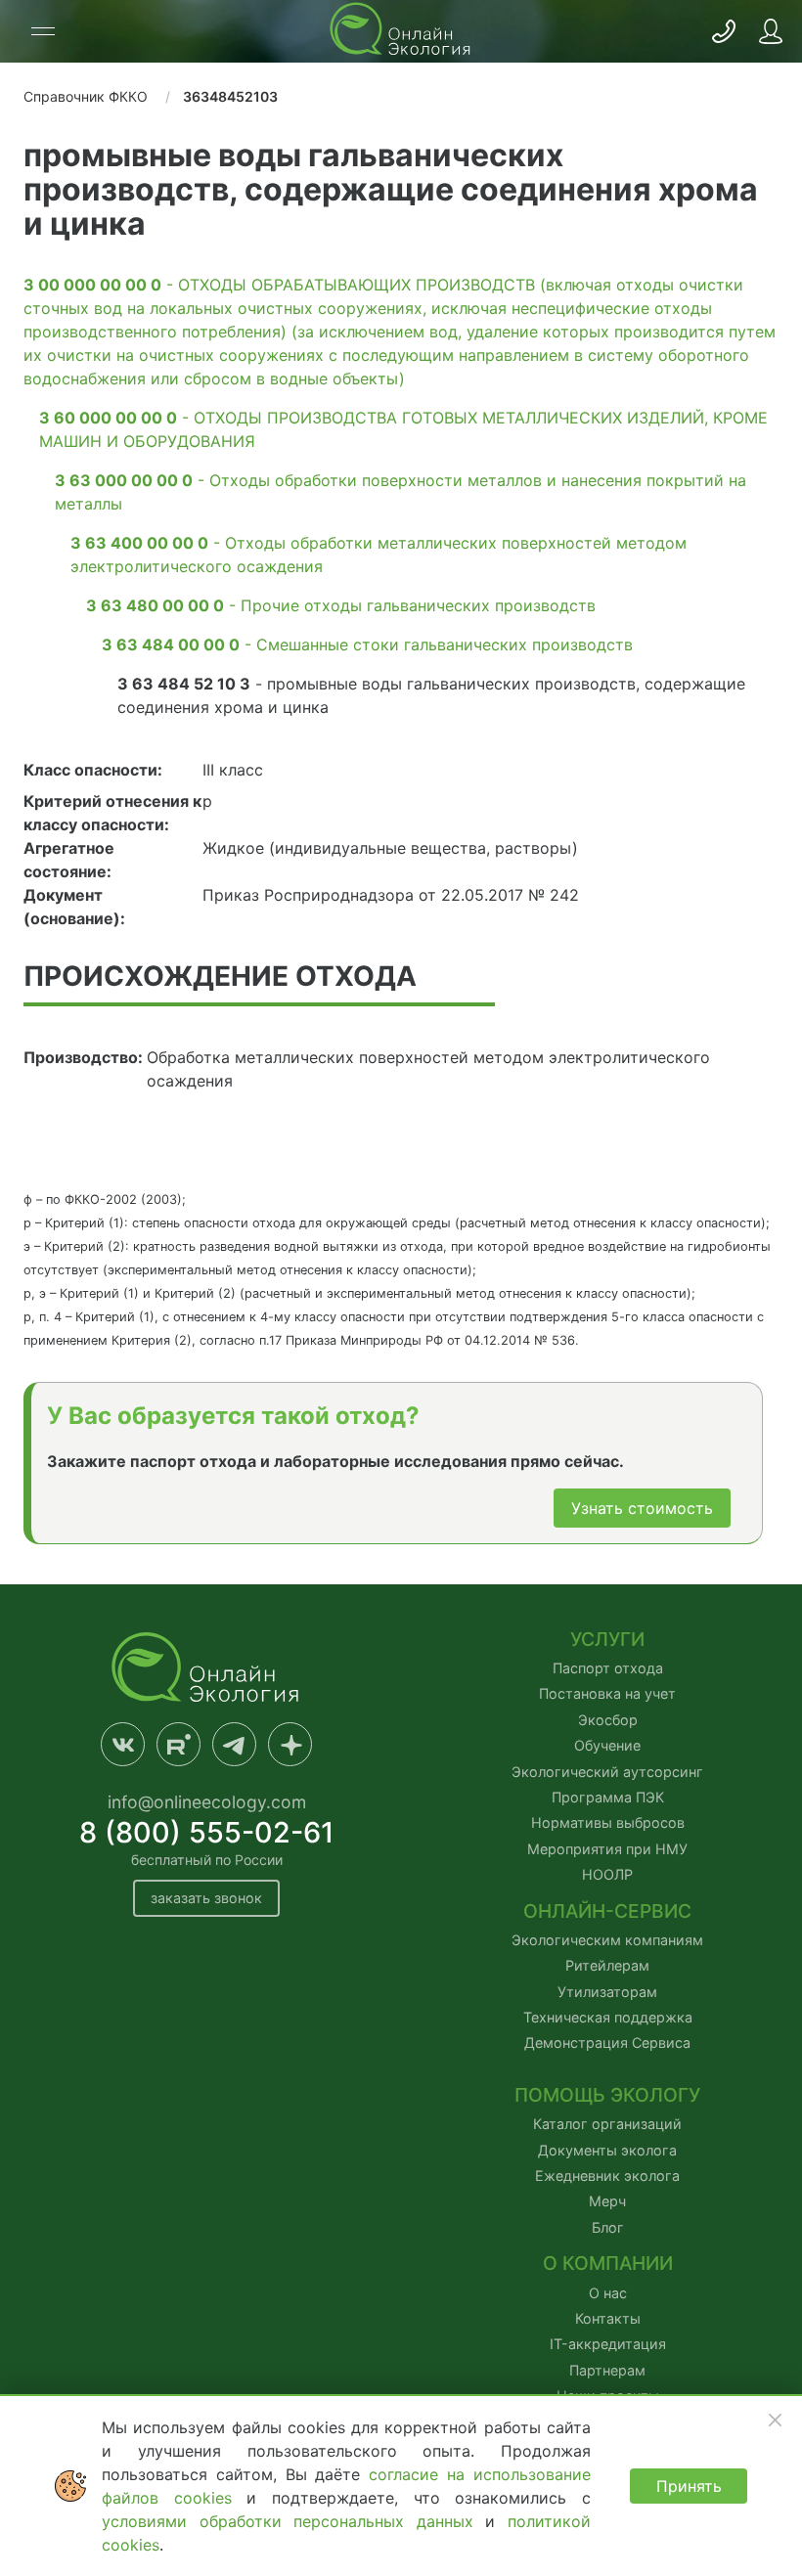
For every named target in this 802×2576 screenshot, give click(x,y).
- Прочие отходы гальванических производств (341, 605)
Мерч (607, 2201)
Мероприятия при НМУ (607, 1849)
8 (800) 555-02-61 (207, 1832)
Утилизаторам (607, 1992)
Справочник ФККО (86, 96)
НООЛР (607, 1874)
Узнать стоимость (642, 1508)
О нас (608, 2293)
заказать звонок (206, 1898)
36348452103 (230, 96)
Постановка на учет (607, 1693)
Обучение (607, 1745)
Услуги (607, 1640)
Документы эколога (607, 2150)
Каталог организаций (607, 2124)
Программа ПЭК (608, 1797)
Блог (608, 2227)
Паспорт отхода (608, 1668)
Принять (689, 2486)
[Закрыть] (775, 2420)
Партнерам (607, 2370)
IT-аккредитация (608, 2344)
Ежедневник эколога (607, 2176)
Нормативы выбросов (608, 1822)
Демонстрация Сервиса (607, 2043)
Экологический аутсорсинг (607, 1772)
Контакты (608, 2318)
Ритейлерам (607, 1965)
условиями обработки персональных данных (293, 2521)
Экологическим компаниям (607, 1940)
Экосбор (608, 1720)
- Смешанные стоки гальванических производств (367, 644)
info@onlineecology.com (207, 1802)
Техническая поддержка (608, 2017)
